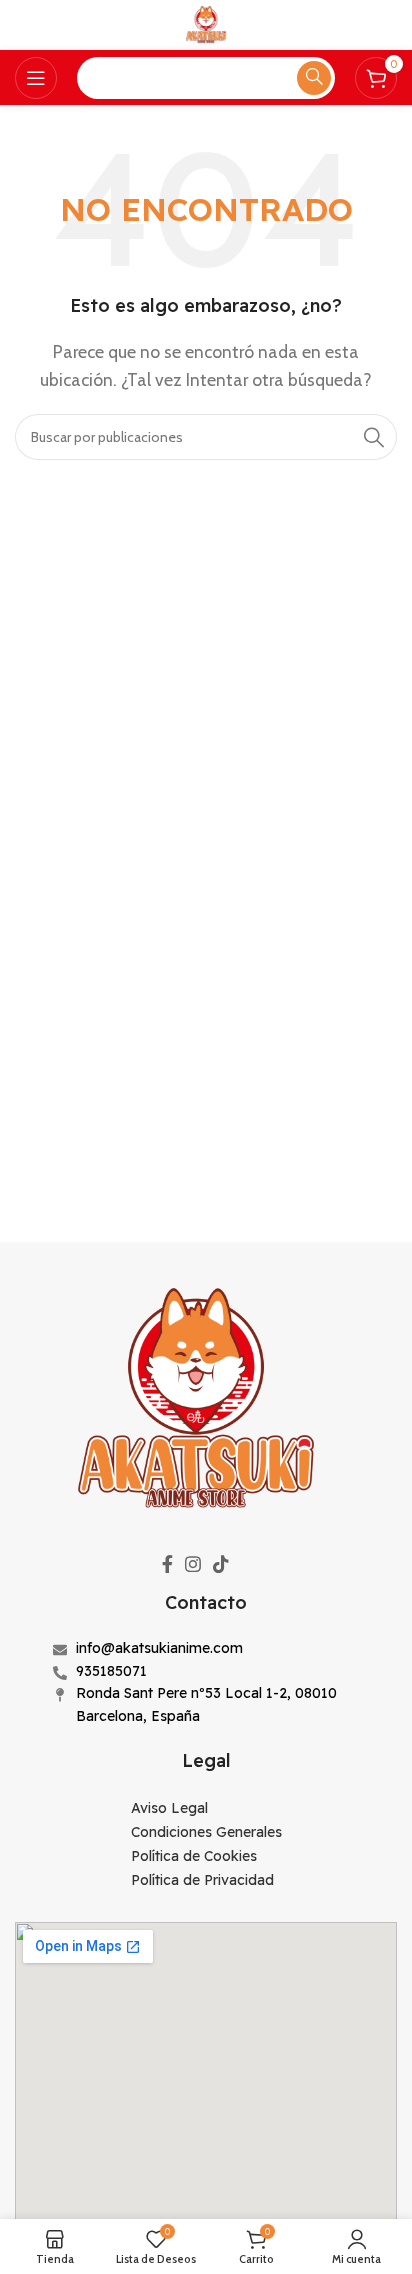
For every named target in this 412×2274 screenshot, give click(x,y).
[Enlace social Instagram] (193, 1564)
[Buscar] (374, 437)
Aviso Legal (169, 1808)
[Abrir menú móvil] (36, 78)
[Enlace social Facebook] (167, 1564)
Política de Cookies (194, 1856)
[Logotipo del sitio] (206, 23)
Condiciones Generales (206, 1832)
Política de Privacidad (202, 1880)
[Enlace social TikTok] (221, 1564)
